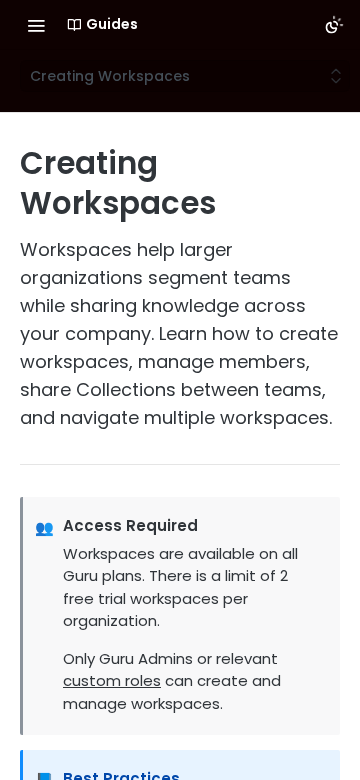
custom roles (112, 680)
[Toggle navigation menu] (36, 25)
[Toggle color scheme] (334, 25)
